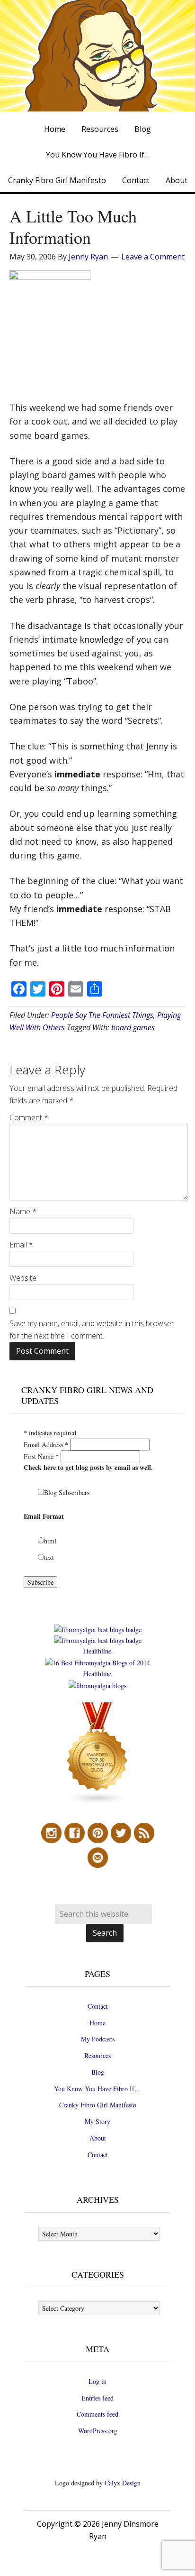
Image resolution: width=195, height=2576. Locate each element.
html (50, 1541)
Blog (98, 2072)
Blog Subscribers (67, 1492)
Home (97, 2023)
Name (23, 1211)
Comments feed (97, 2414)
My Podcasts (98, 2039)
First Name (41, 1456)
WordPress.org (98, 2431)
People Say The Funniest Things (102, 1015)
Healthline (97, 1651)
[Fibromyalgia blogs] (97, 1802)
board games (133, 1027)
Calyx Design (123, 2483)
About (98, 2138)
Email (21, 1245)
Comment (29, 1117)
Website (23, 1278)
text (49, 1557)
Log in (97, 2381)
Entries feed (97, 2398)
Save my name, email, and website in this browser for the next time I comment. (92, 1330)
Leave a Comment (153, 257)
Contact (98, 2006)
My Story (97, 2121)
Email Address (46, 1445)
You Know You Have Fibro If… (97, 2089)
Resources (97, 2055)
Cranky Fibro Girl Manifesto (98, 2105)
